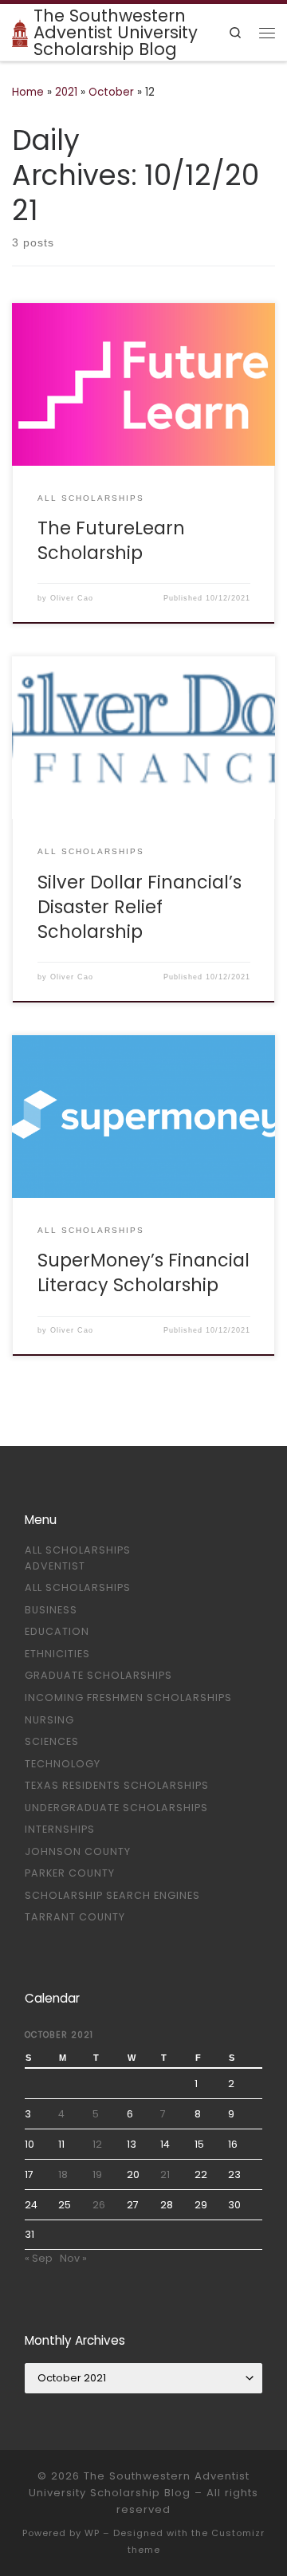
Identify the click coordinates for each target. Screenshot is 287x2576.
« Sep (39, 2258)
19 (97, 2174)
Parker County (70, 1873)
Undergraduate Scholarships (116, 1808)
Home (28, 92)
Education (57, 1631)
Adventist (55, 1566)
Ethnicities (57, 1654)
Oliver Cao (72, 598)
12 (97, 2144)
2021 (66, 92)
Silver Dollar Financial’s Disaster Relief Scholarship (140, 907)
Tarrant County (75, 1917)
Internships (60, 1829)
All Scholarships (78, 1550)
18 (63, 2174)
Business (51, 1610)
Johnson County (78, 1851)
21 (165, 2174)
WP (92, 2533)
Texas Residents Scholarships (117, 1785)
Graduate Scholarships (98, 1675)
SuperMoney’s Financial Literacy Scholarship (143, 1273)
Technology (63, 1764)
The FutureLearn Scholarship (111, 541)
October (111, 92)
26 (99, 2205)
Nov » (73, 2258)
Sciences (52, 1741)
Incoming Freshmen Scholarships (128, 1698)
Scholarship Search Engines (112, 1895)
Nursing (49, 1720)
